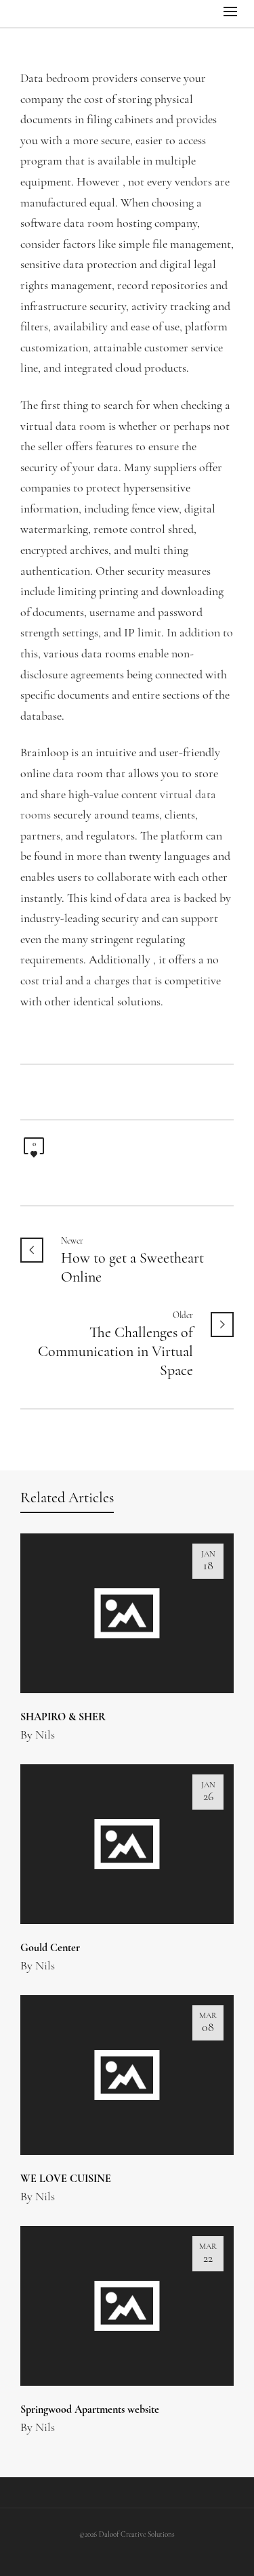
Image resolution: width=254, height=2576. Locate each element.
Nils (45, 1736)
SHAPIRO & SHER (63, 1718)
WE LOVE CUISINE (66, 2179)
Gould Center (50, 1948)
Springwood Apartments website (90, 2410)
